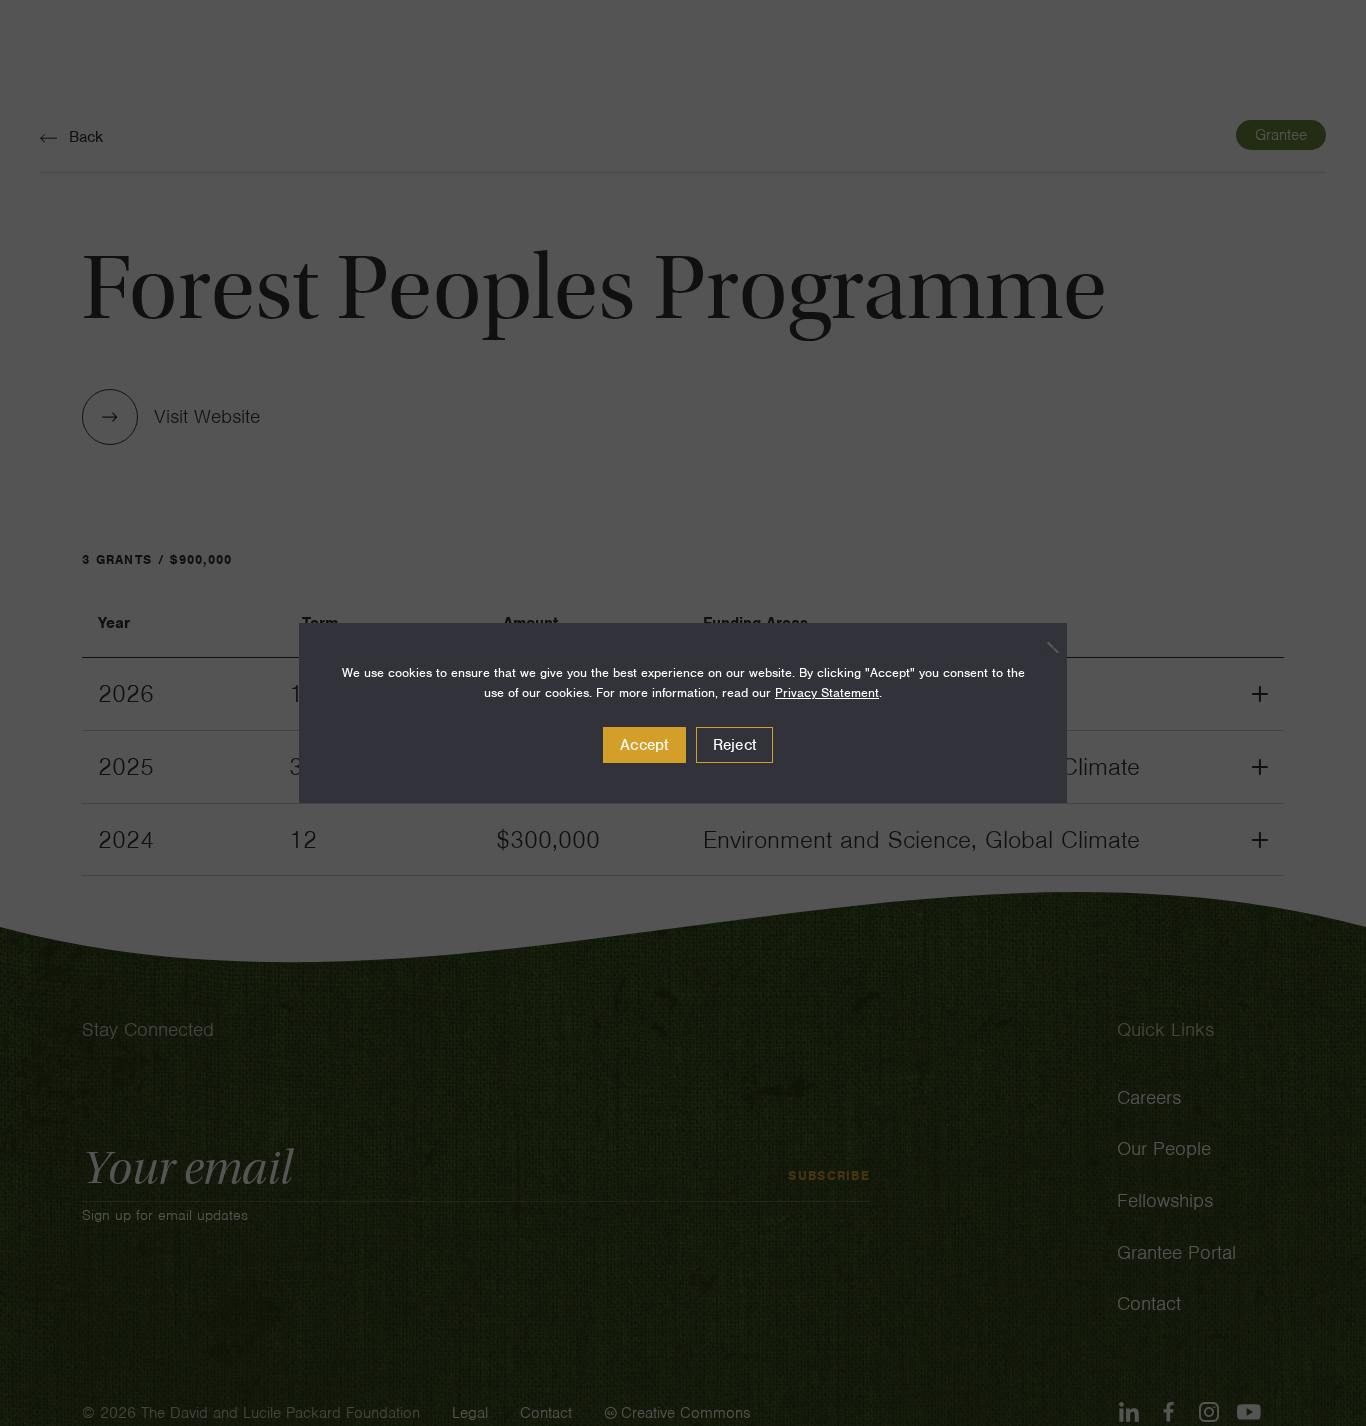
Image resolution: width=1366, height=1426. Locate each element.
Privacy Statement (827, 692)
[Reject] (1042, 647)
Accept (644, 745)
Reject (735, 745)
